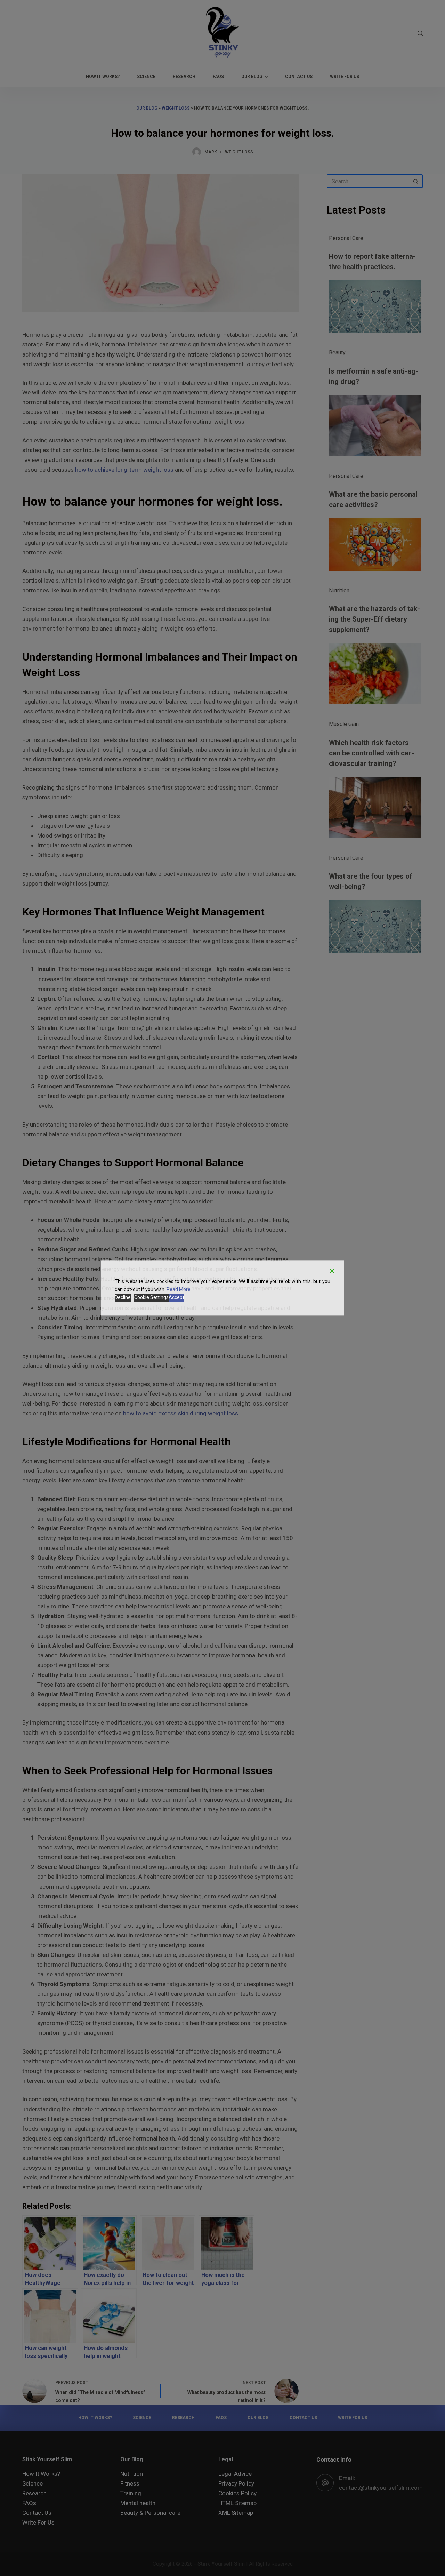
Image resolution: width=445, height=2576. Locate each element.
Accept (176, 1298)
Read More (179, 1289)
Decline (123, 1298)
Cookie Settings (151, 1298)
